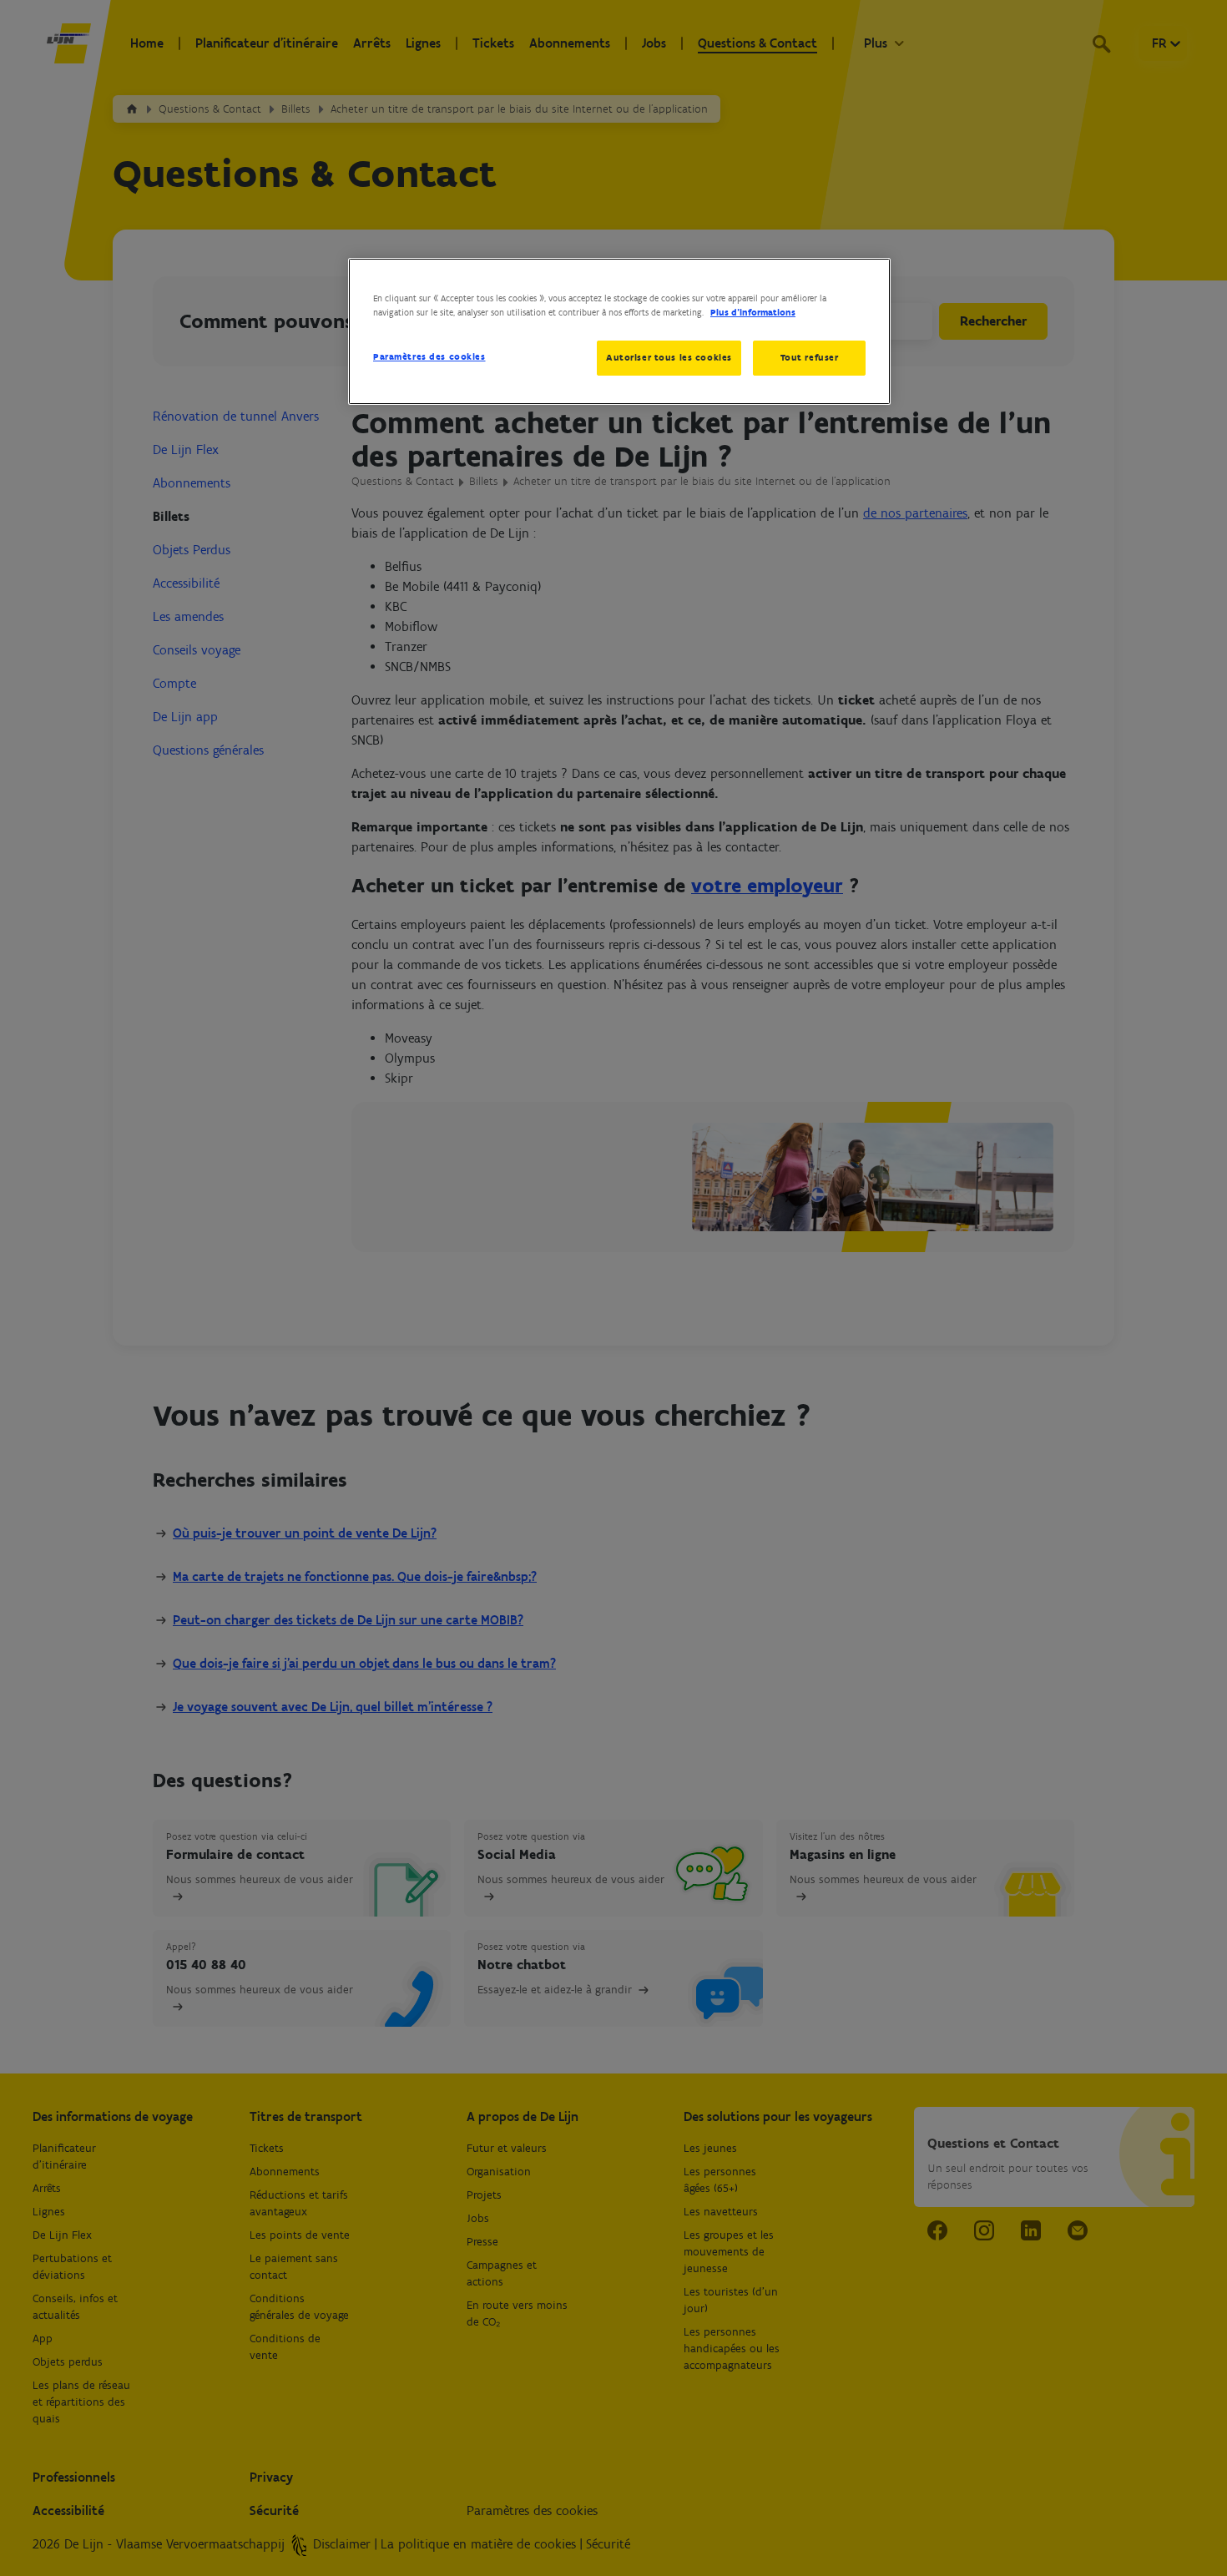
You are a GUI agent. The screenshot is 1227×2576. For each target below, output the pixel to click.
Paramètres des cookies (429, 356)
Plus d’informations (753, 312)
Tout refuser (810, 357)
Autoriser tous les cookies (669, 357)
